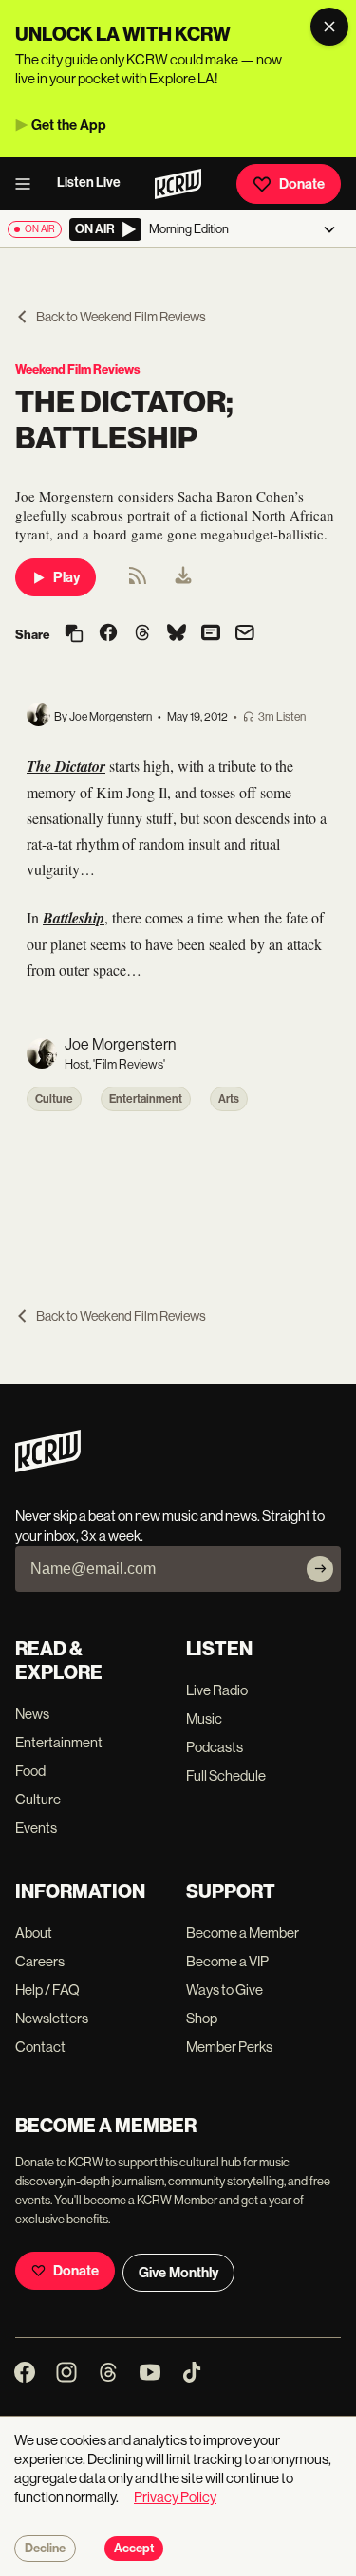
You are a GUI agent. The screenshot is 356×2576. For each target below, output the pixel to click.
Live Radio (217, 1690)
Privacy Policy (175, 2497)
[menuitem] (183, 577)
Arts (229, 1099)
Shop (202, 2018)
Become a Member (243, 1933)
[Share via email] (245, 635)
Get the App (69, 125)
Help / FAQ (47, 1990)
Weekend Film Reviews (78, 369)
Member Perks (229, 2046)
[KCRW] (48, 1467)
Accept (134, 2549)
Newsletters (52, 2018)
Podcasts (215, 1747)
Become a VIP (227, 1961)
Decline (45, 2549)
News (32, 1714)
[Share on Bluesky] (177, 634)
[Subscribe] (320, 1569)
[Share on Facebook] (108, 634)
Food (30, 1771)
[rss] (138, 582)
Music (204, 1718)
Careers (40, 1961)
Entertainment (146, 1099)
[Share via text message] (211, 634)
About (34, 1933)
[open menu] (28, 184)
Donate (302, 184)
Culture (54, 1099)
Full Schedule (226, 1775)
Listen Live (89, 183)
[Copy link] (74, 635)
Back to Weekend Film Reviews (121, 317)
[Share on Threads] (142, 634)
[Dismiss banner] (329, 27)
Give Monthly (178, 2273)
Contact (40, 2046)
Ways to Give (225, 1990)
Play (66, 577)
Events (36, 1827)
